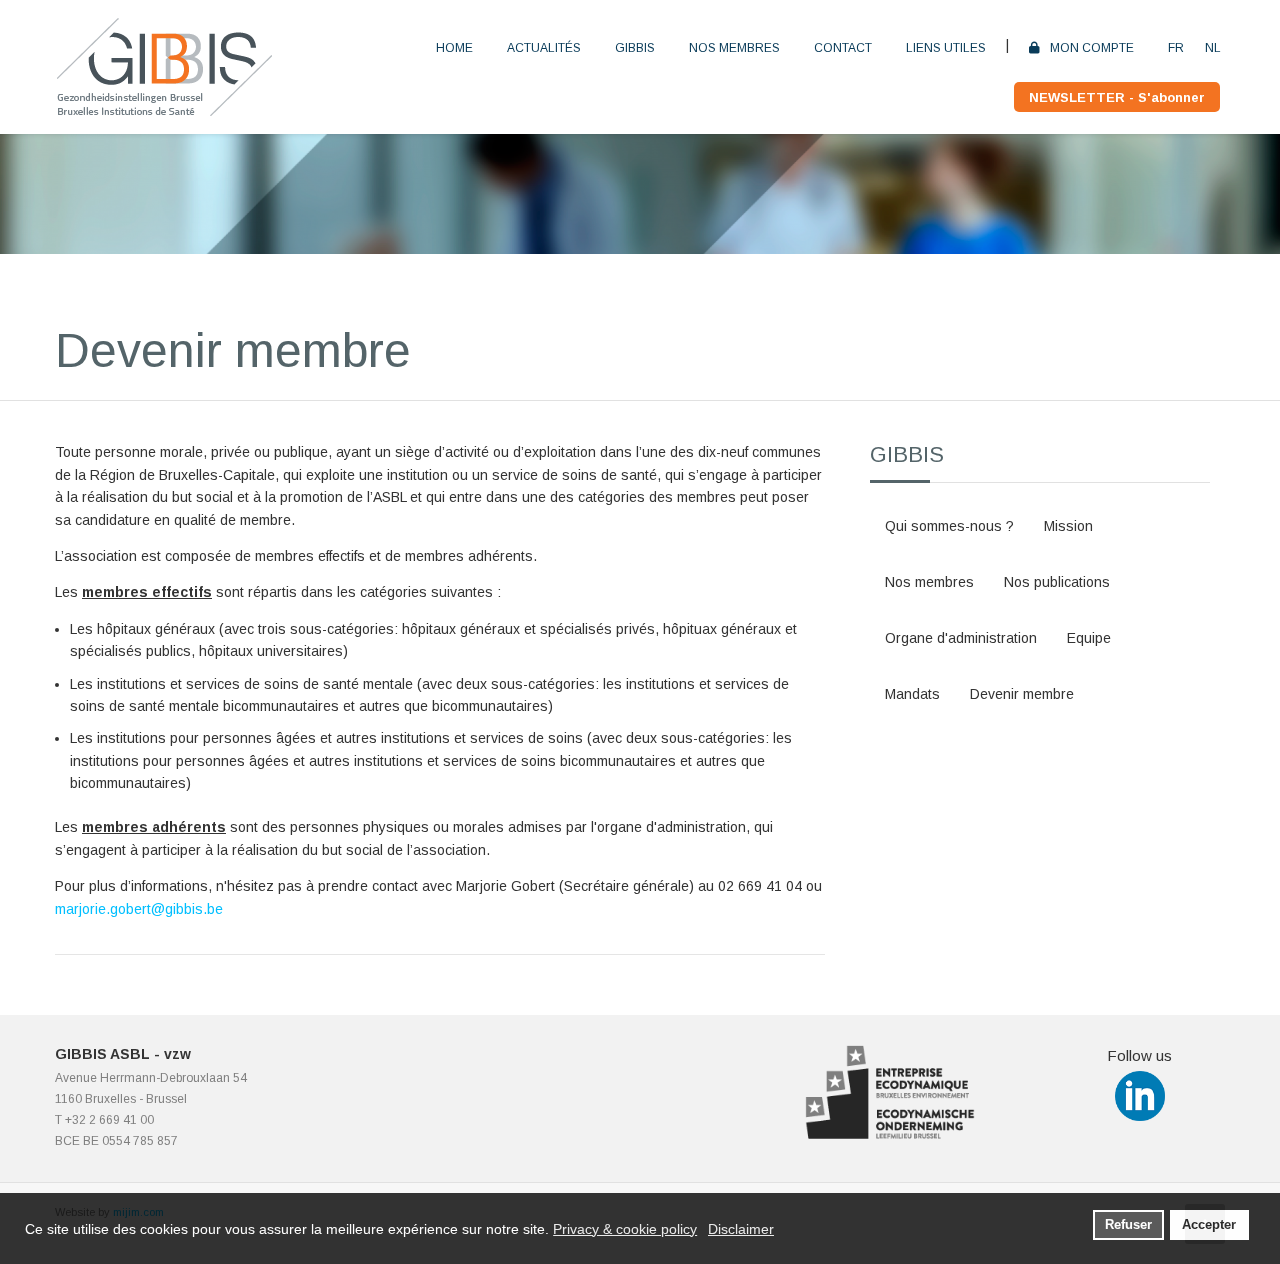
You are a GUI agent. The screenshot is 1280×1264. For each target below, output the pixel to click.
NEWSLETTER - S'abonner (1117, 97)
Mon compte (1092, 48)
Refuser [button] (1128, 1225)
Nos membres (734, 48)
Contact (843, 48)
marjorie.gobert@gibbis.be (139, 909)
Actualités (544, 48)
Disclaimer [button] (741, 1229)
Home (454, 48)
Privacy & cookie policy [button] (625, 1229)
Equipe (1089, 638)
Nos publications (1057, 582)
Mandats (912, 694)
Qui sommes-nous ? (949, 526)
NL (1213, 48)
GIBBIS (635, 48)
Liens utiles (946, 48)
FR (1176, 48)
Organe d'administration (961, 638)
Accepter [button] (1209, 1225)
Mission (1068, 526)
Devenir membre (1022, 694)
